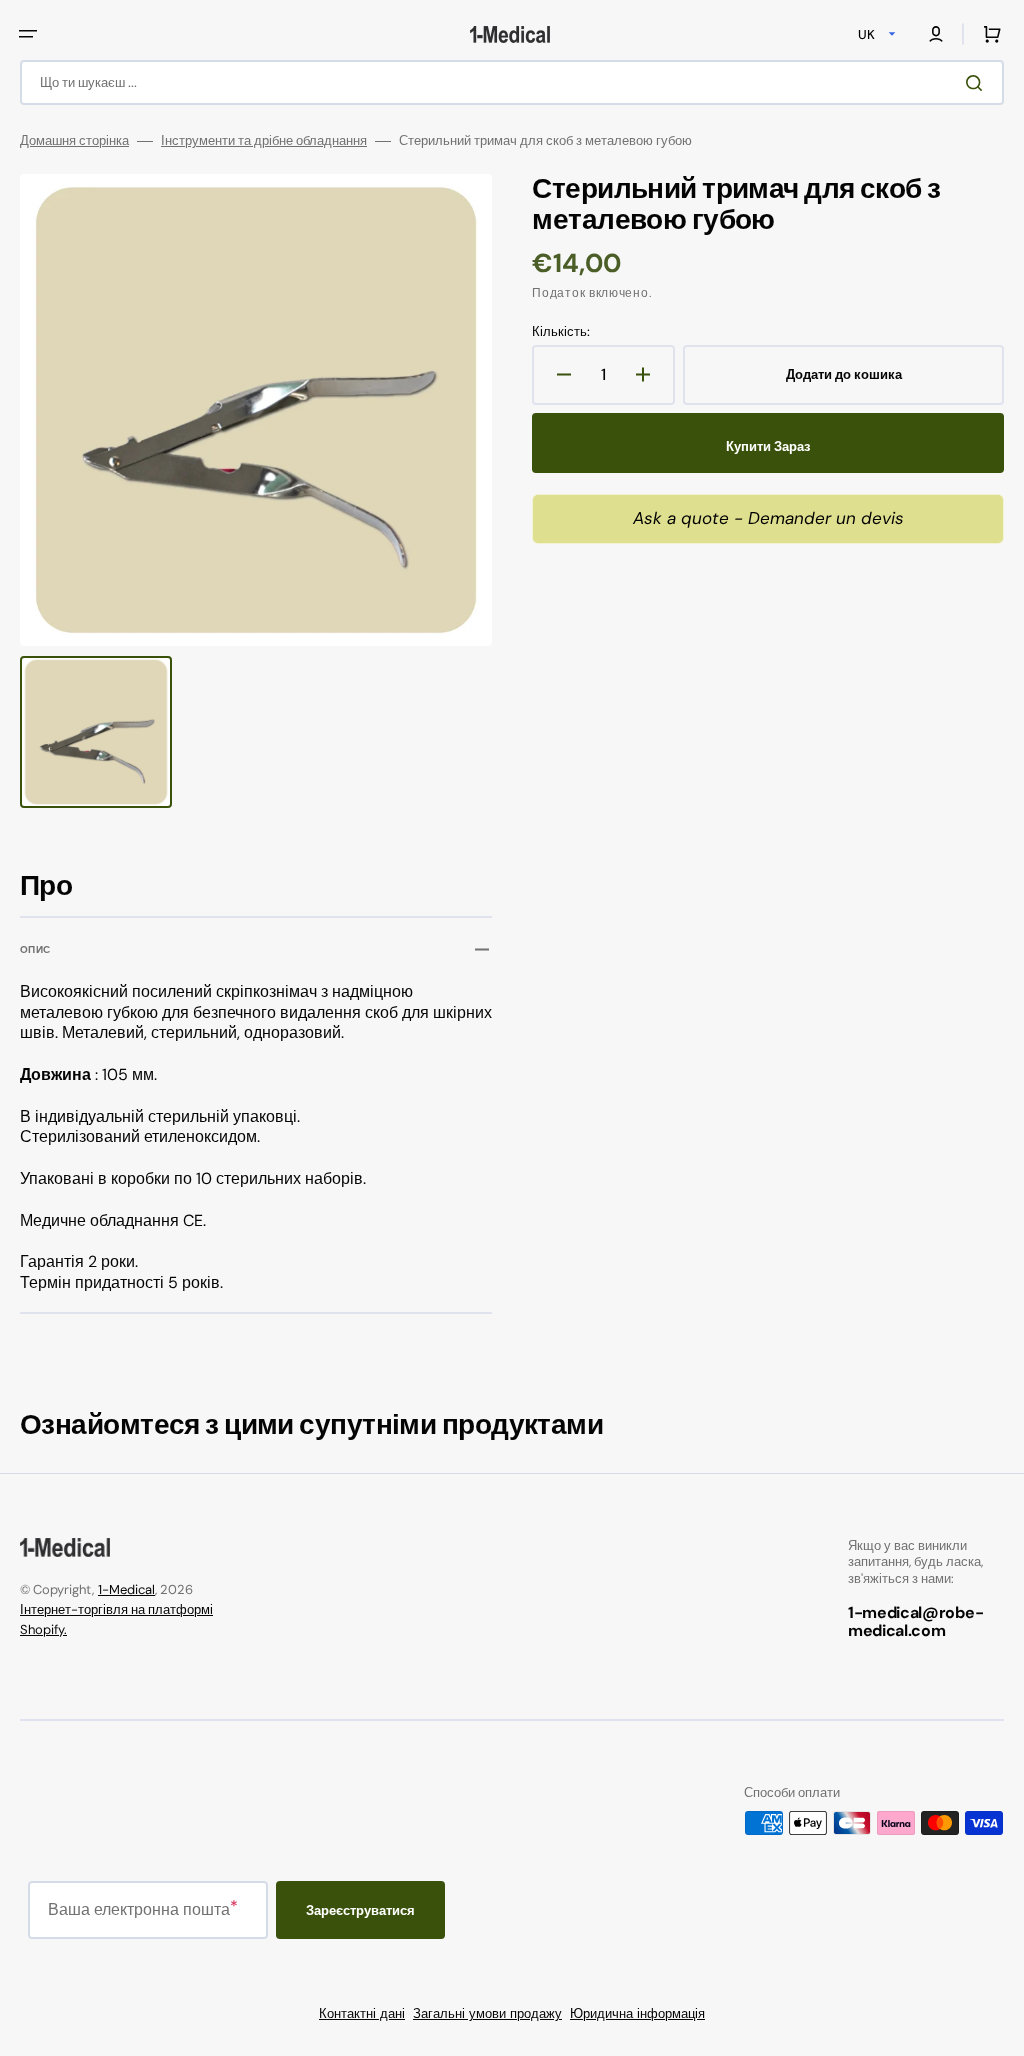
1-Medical (126, 1589)
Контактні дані (362, 2013)
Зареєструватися (360, 1910)
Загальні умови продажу (487, 2013)
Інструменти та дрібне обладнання (264, 141)
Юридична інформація (637, 2013)
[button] (28, 34)
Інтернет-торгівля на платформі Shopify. (116, 1619)
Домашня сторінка (74, 141)
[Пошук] (978, 83)
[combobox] (512, 82)
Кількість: (561, 332)
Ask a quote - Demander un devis (768, 518)
